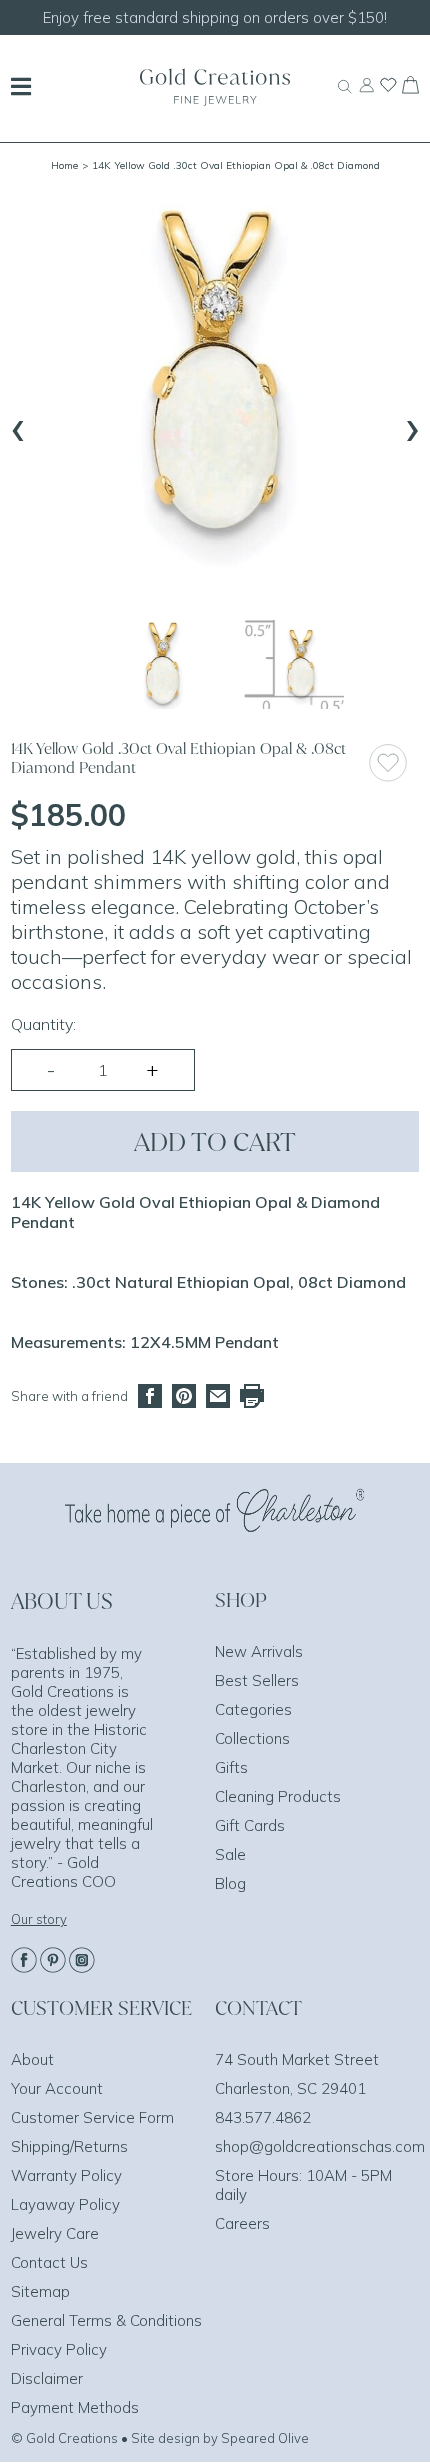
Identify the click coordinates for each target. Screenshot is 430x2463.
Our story (39, 1919)
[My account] (366, 94)
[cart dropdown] (410, 88)
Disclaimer (47, 2378)
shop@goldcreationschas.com (320, 2146)
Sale (230, 1854)
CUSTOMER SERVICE (101, 2008)
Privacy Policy (59, 2349)
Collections (252, 1738)
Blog (230, 1883)
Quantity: (43, 1024)
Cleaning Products (278, 1796)
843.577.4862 (263, 2117)
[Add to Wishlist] (394, 762)
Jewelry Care (55, 2233)
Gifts (231, 1767)
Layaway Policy (65, 2204)
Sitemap (40, 2291)
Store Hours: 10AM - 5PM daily (303, 2185)
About (32, 2059)
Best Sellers (257, 1680)
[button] (162, 664)
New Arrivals (259, 1651)
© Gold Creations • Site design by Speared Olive (160, 2438)
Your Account (57, 2088)
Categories (253, 1709)
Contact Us (49, 2262)
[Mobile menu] (21, 89)
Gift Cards (250, 1825)
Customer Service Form (92, 2117)
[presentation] (18, 425)
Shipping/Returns (69, 2146)
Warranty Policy (66, 2175)
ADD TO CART (215, 1141)
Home (64, 165)
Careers (242, 2223)
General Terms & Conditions (106, 2320)
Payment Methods (75, 2407)
